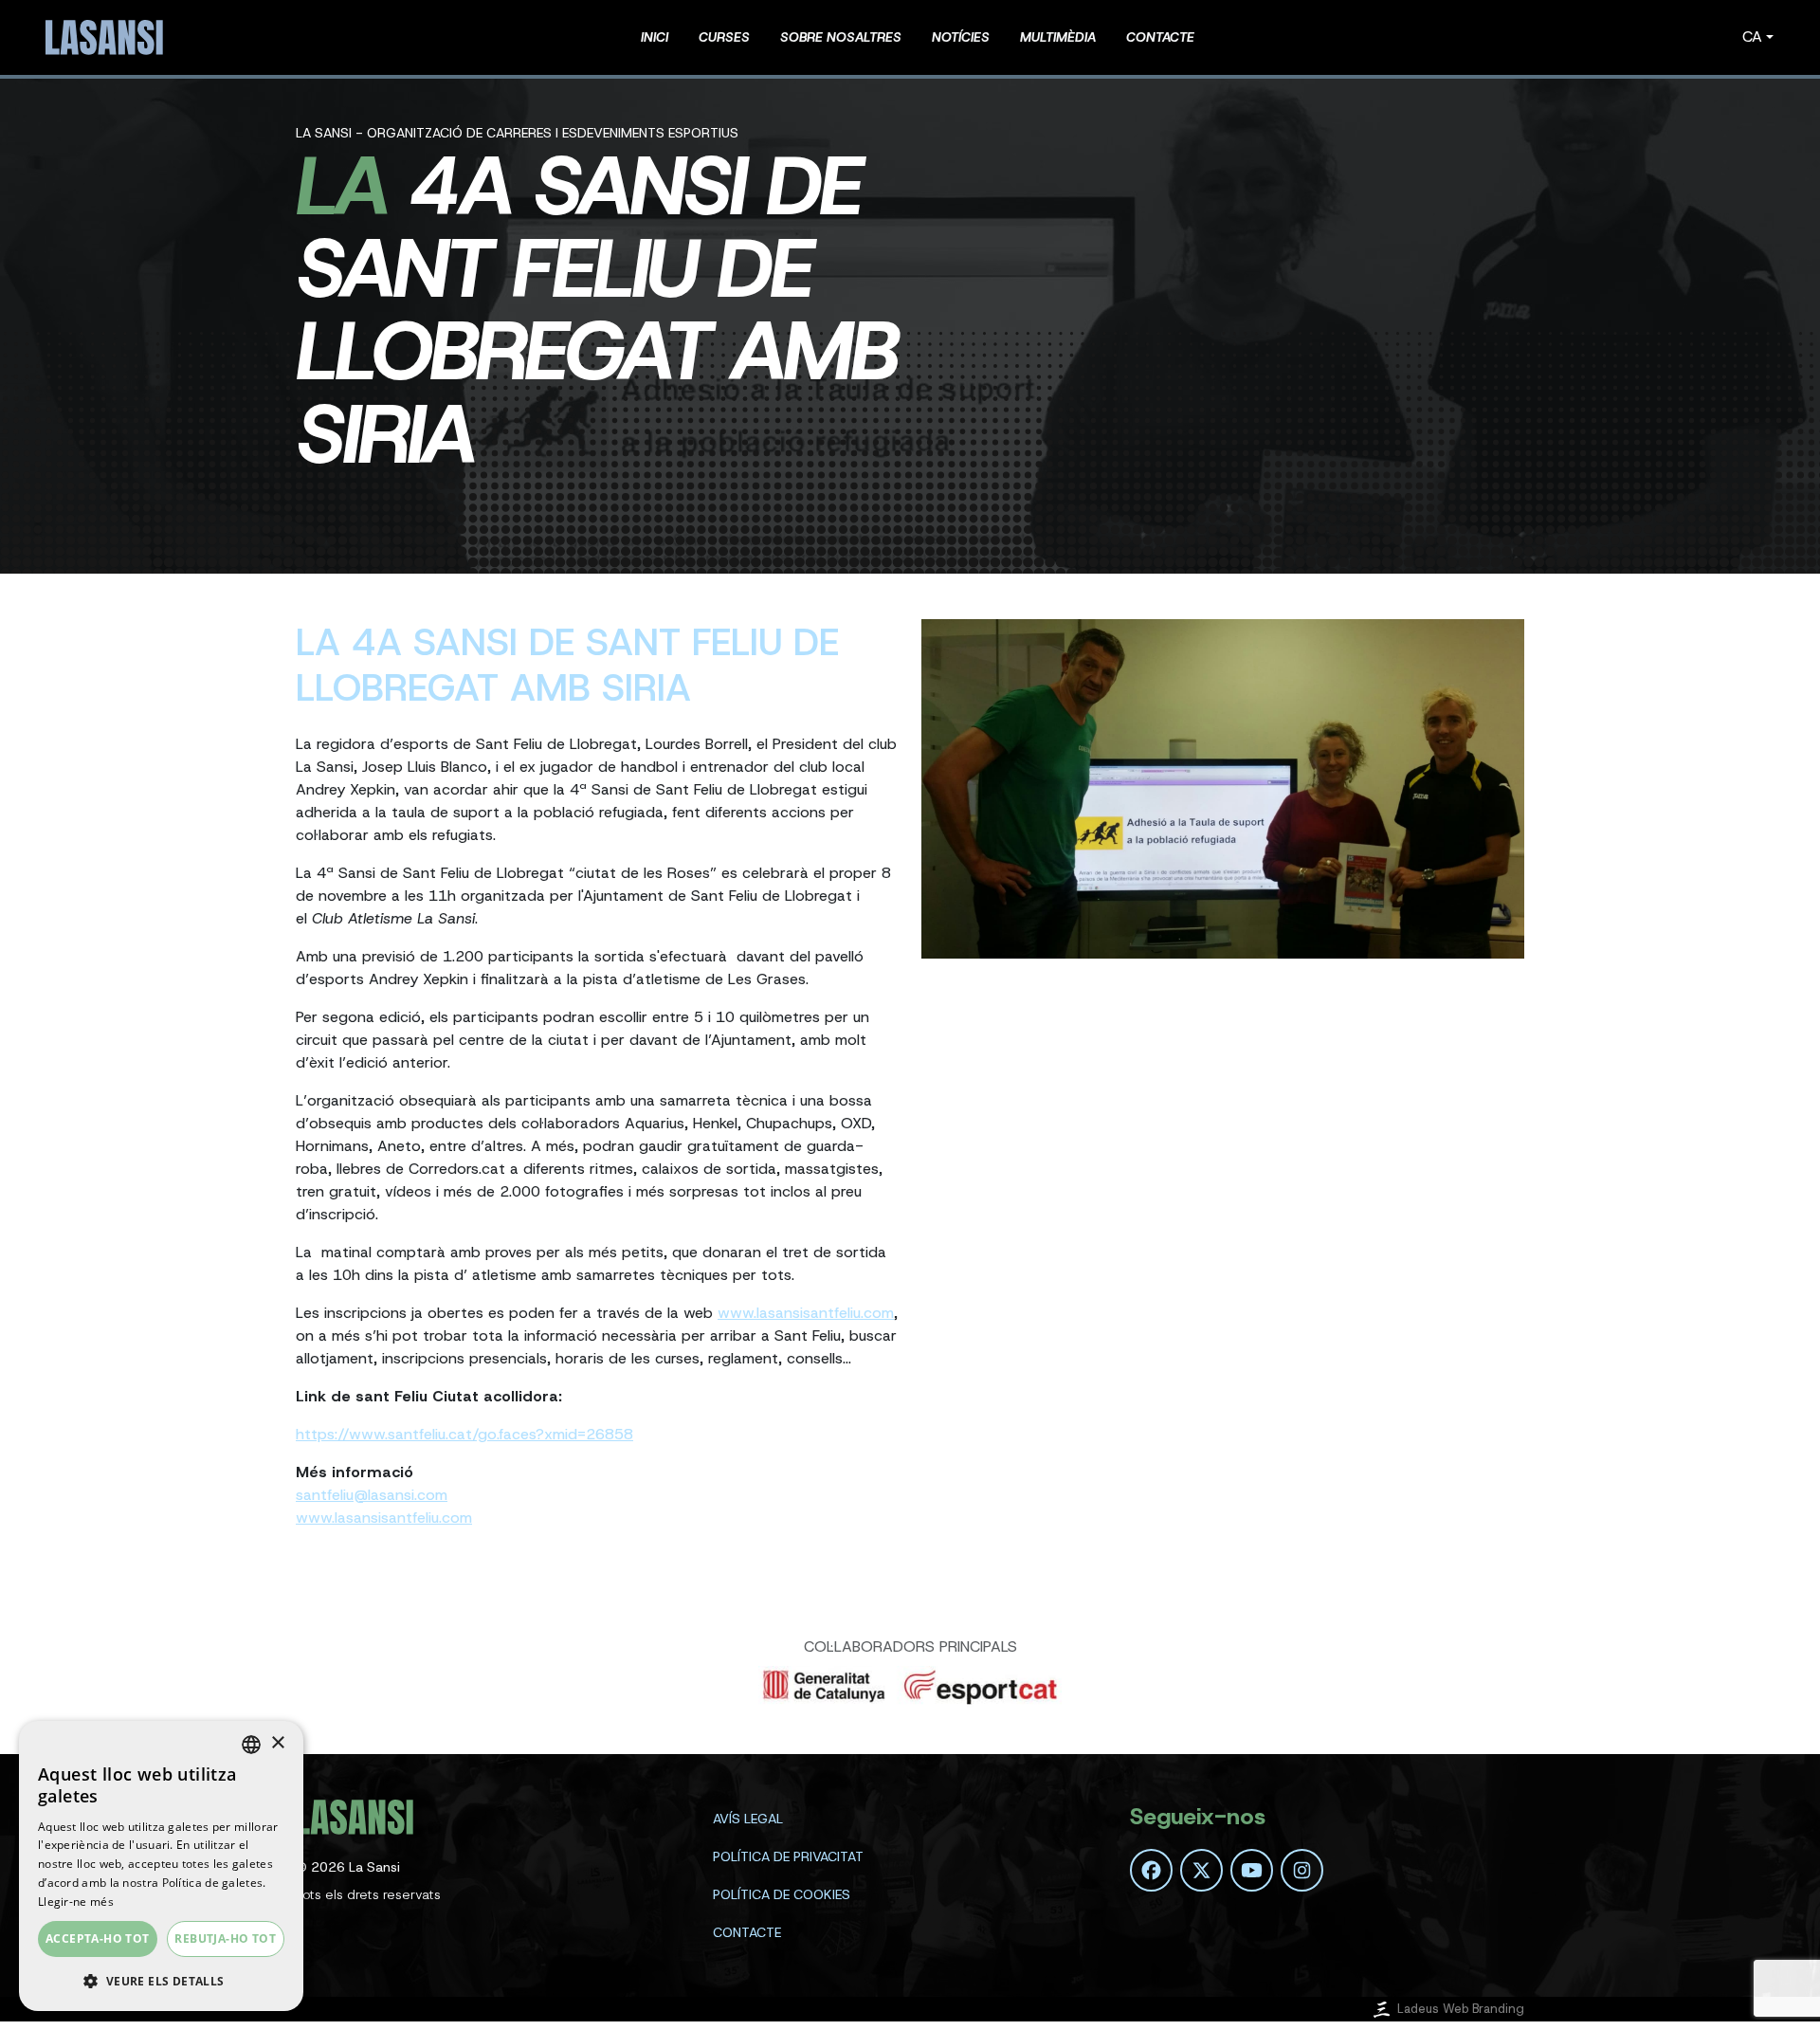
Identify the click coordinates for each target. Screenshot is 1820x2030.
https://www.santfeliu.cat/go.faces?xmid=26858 (464, 1434)
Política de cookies (782, 1894)
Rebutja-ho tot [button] (225, 1939)
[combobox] (251, 1745)
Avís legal (748, 1819)
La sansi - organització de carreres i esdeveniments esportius (517, 133)
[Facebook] (1151, 1870)
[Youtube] (1252, 1870)
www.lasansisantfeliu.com (806, 1313)
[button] (161, 1981)
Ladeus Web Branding (1461, 2009)
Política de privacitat (788, 1856)
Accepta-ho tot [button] (98, 1939)
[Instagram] (1302, 1870)
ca (1752, 37)
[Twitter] (1201, 1870)
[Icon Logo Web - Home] (107, 37)
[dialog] (161, 1866)
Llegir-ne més (76, 1902)
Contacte (747, 1932)
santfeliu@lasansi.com (372, 1495)
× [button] (277, 1743)
